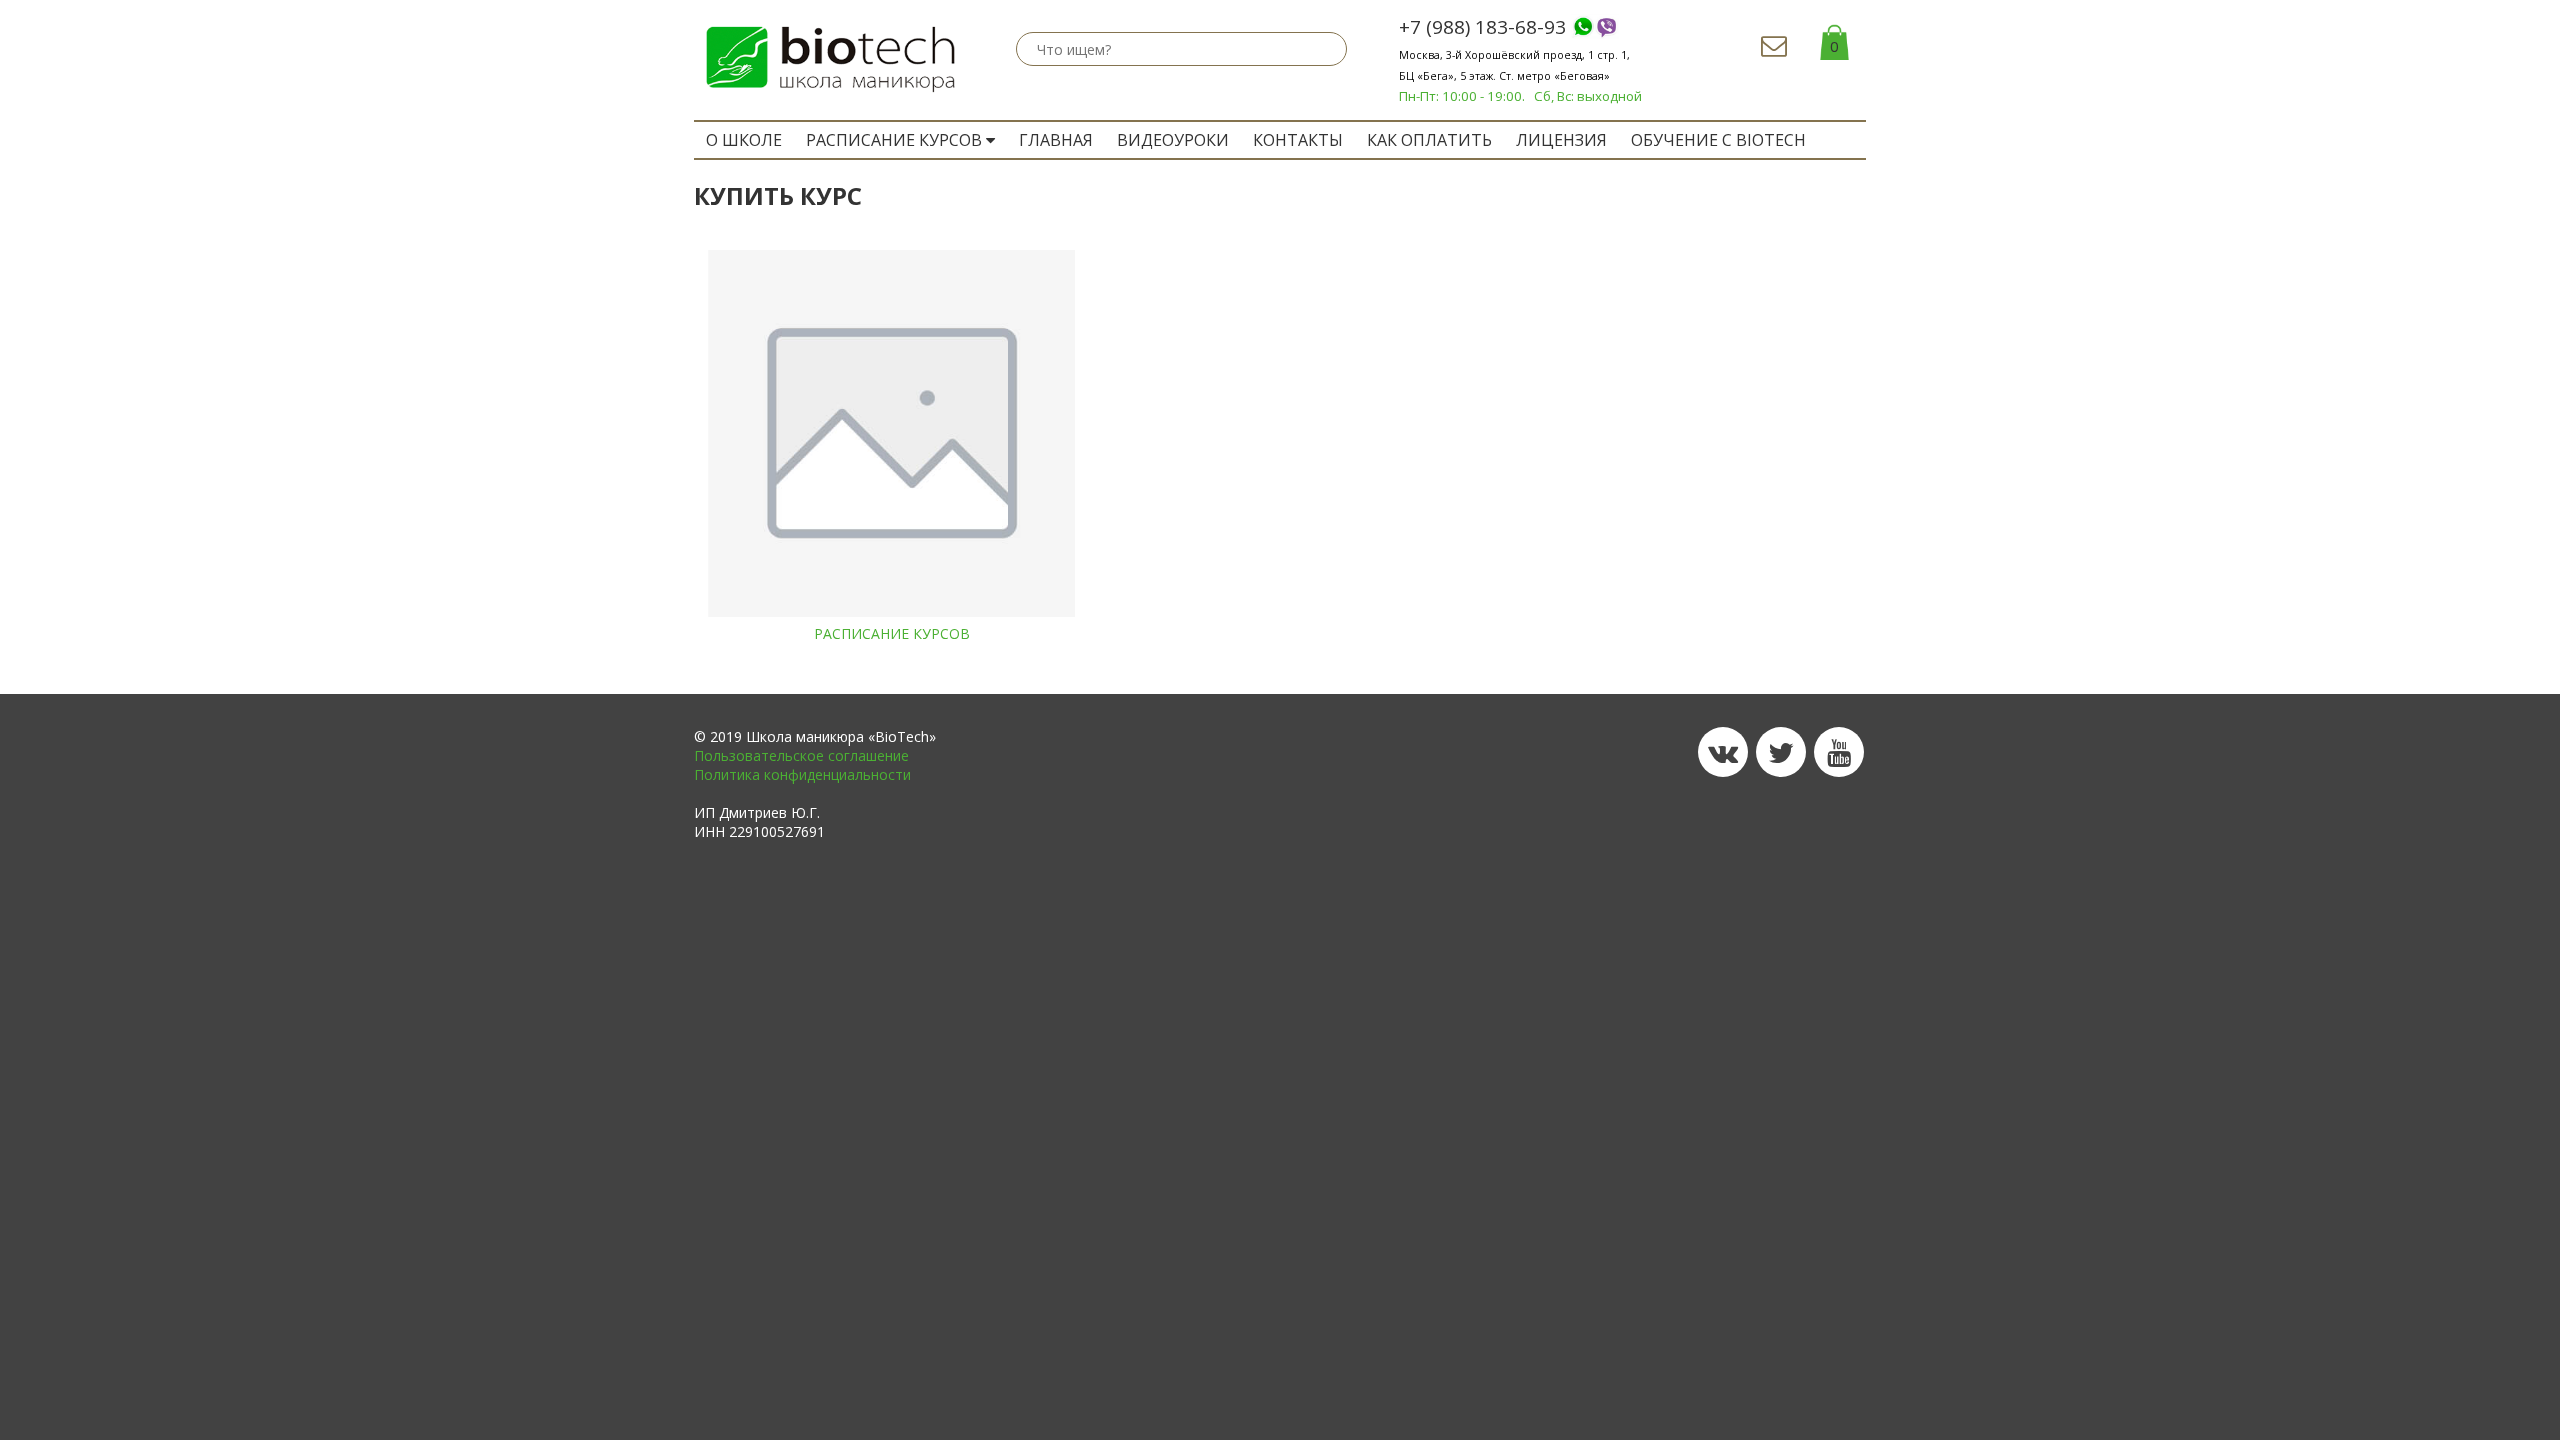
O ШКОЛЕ (744, 140)
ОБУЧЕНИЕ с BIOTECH (1718, 140)
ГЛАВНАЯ (1056, 140)
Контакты (1298, 140)
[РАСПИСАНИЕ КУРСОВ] (891, 433)
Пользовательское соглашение (801, 755)
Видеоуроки (1173, 140)
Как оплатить (1429, 140)
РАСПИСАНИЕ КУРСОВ (896, 140)
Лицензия (1561, 140)
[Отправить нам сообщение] (1774, 49)
